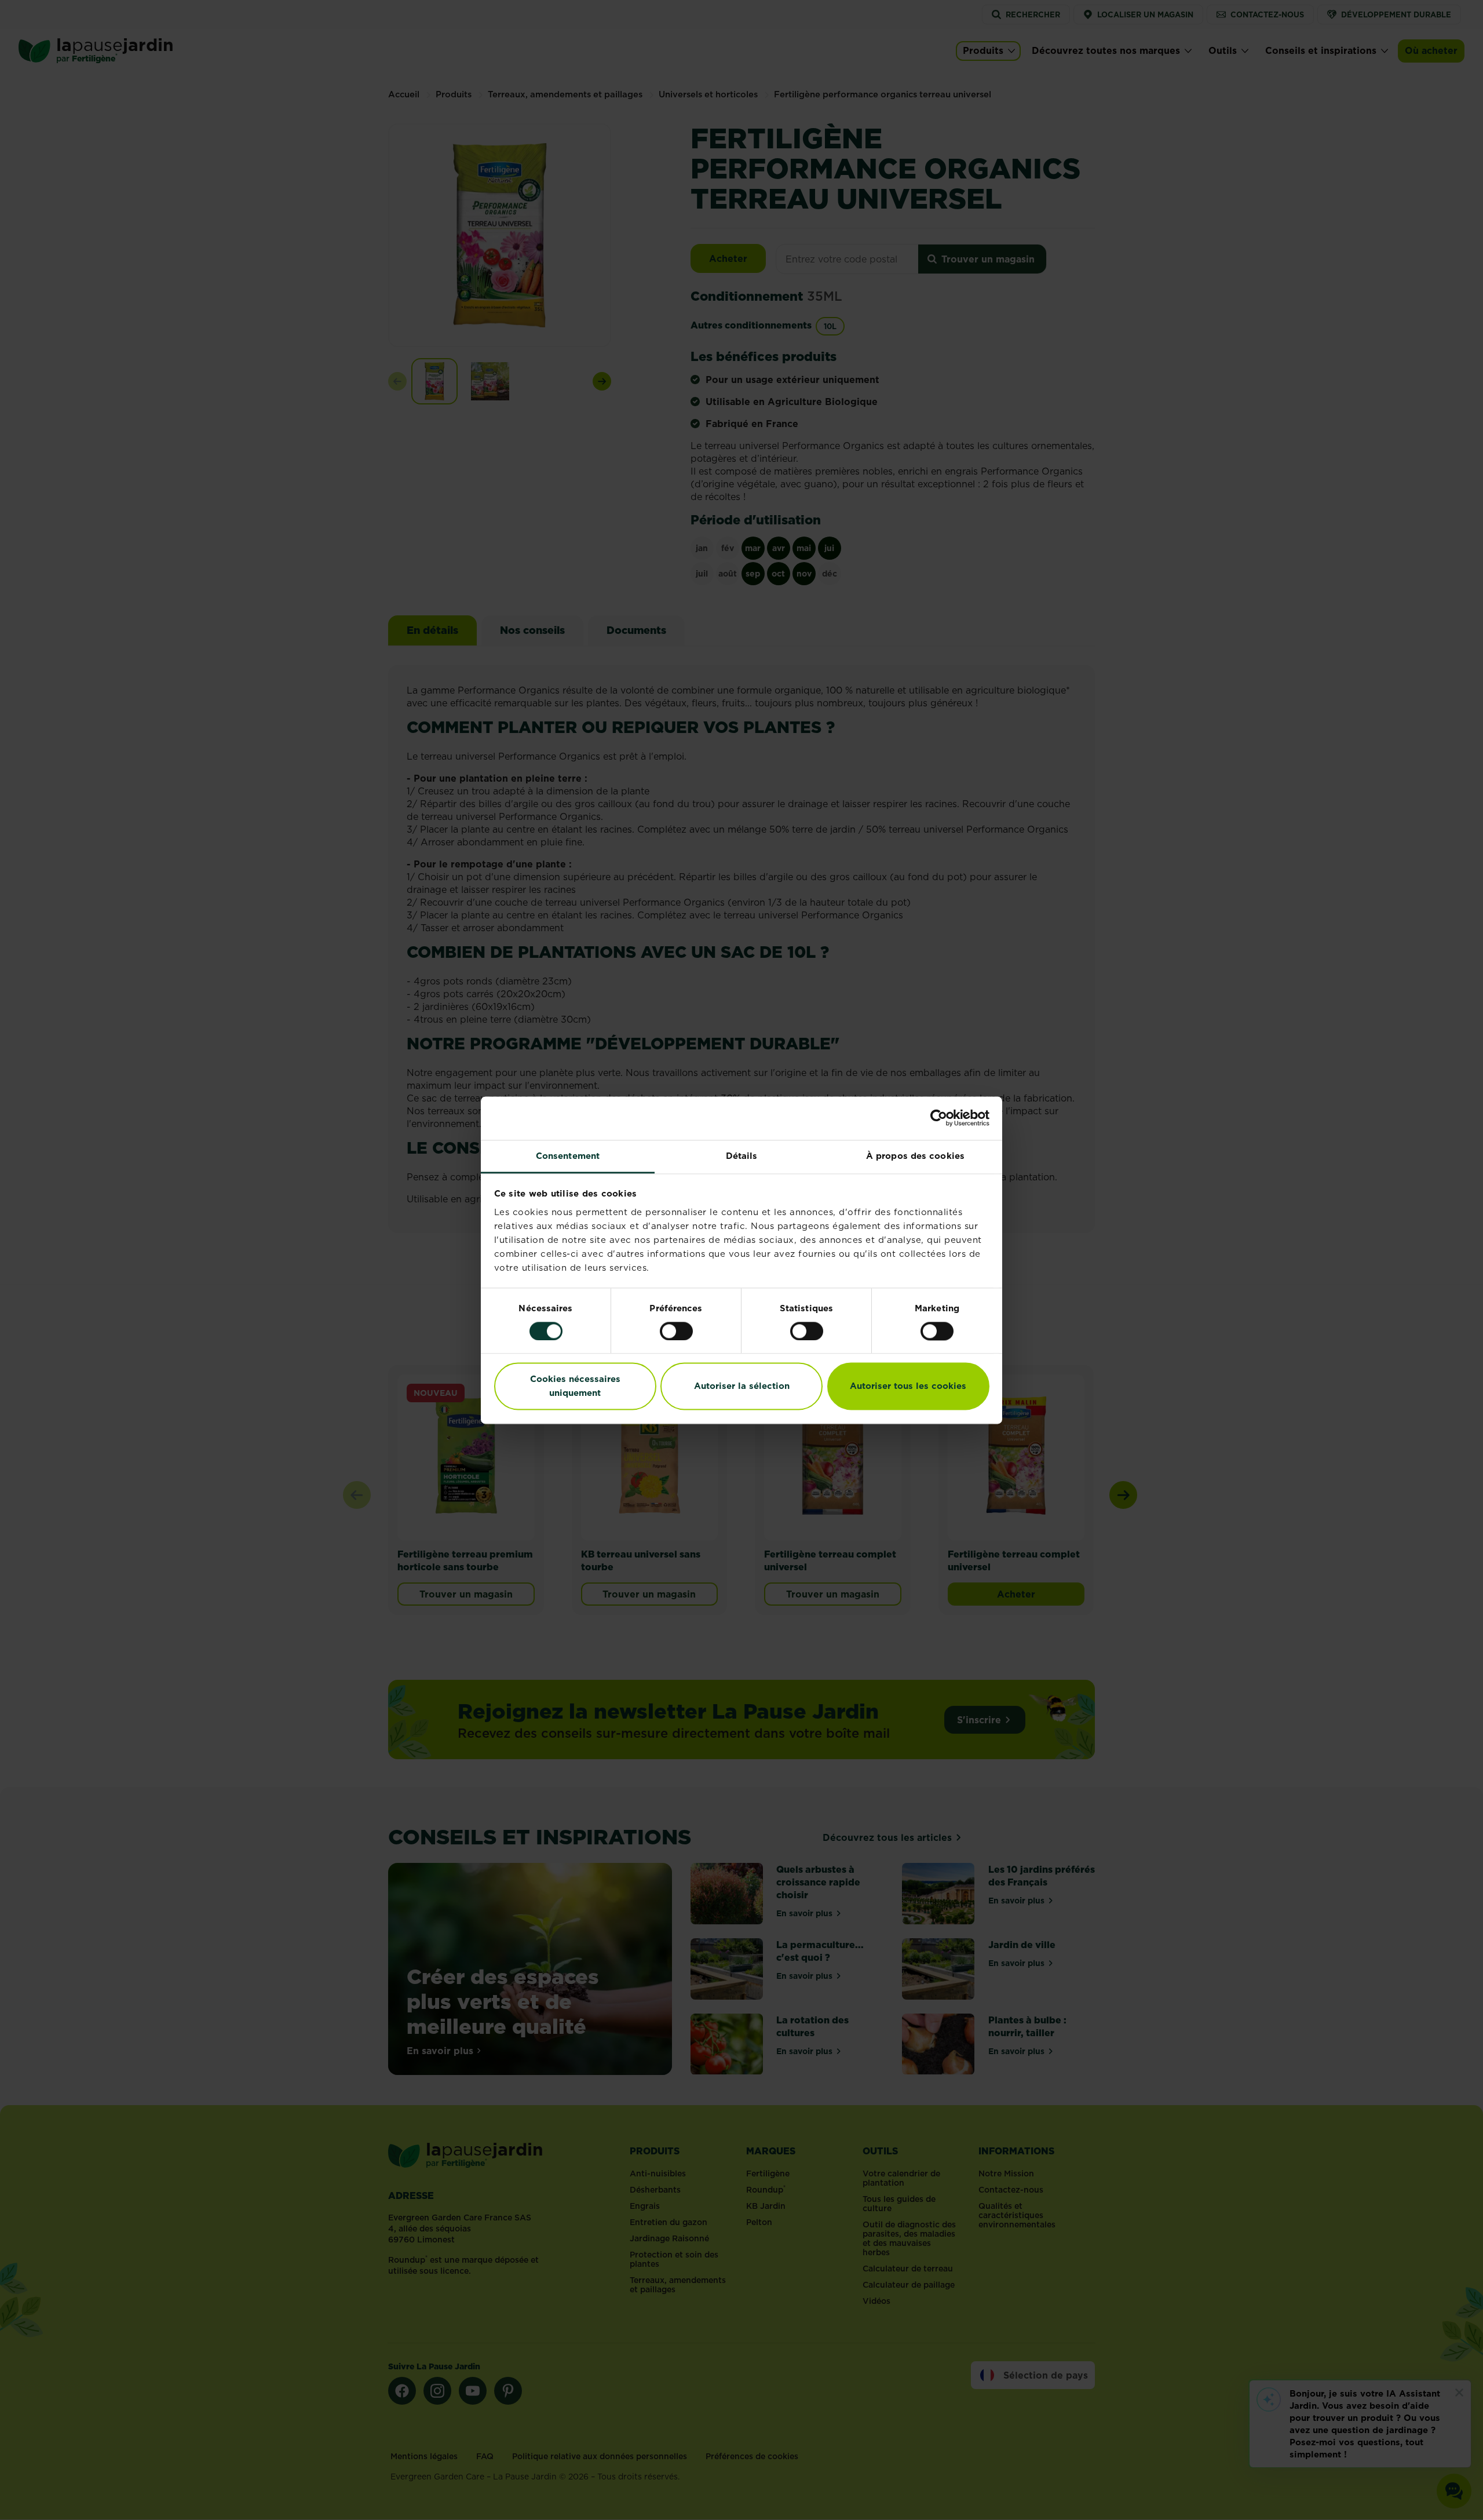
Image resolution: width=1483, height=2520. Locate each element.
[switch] (676, 1331)
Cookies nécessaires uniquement (575, 1386)
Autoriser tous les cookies (908, 1386)
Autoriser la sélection (742, 1386)
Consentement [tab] (568, 1156)
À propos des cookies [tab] (915, 1156)
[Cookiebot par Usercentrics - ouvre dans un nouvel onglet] (939, 1118)
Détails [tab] (742, 1156)
